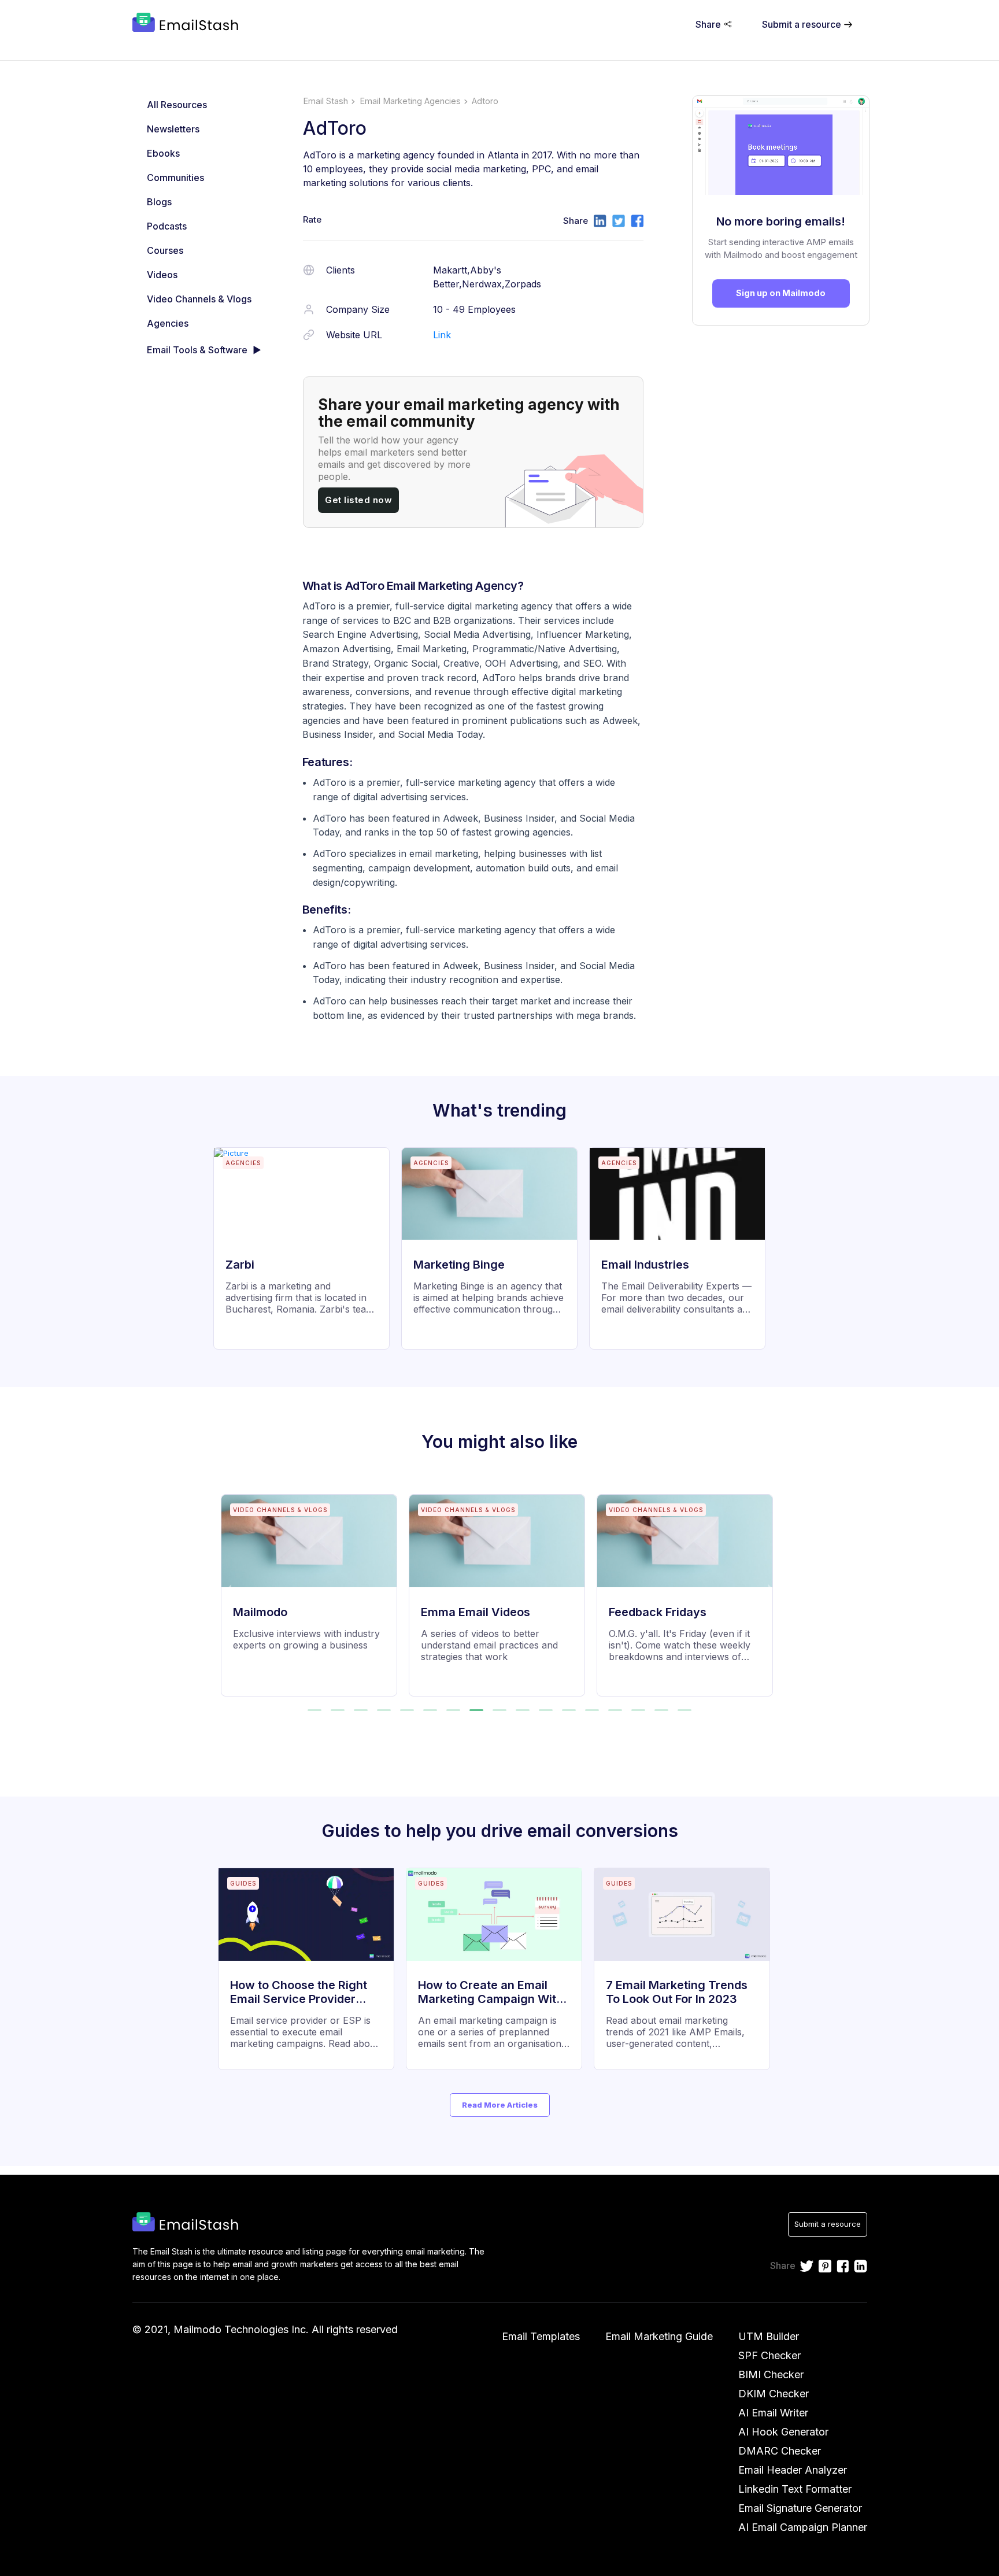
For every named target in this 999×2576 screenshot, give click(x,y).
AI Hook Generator (783, 2432)
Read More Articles (500, 2105)
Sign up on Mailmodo (781, 293)
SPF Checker (769, 2355)
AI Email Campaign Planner (803, 2527)
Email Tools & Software (197, 350)
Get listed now (358, 500)
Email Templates (541, 2336)
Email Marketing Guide (659, 2336)
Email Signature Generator (800, 2508)
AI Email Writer (773, 2413)
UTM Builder (769, 2336)
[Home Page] (188, 24)
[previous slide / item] (229, 1588)
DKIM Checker (774, 2394)
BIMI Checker (771, 2374)
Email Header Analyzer (793, 2470)
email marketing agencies (410, 101)
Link (442, 335)
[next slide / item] (771, 1588)
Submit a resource (828, 2224)
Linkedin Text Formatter (795, 2489)
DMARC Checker (780, 2451)
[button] (314, 1710)
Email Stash (325, 101)
